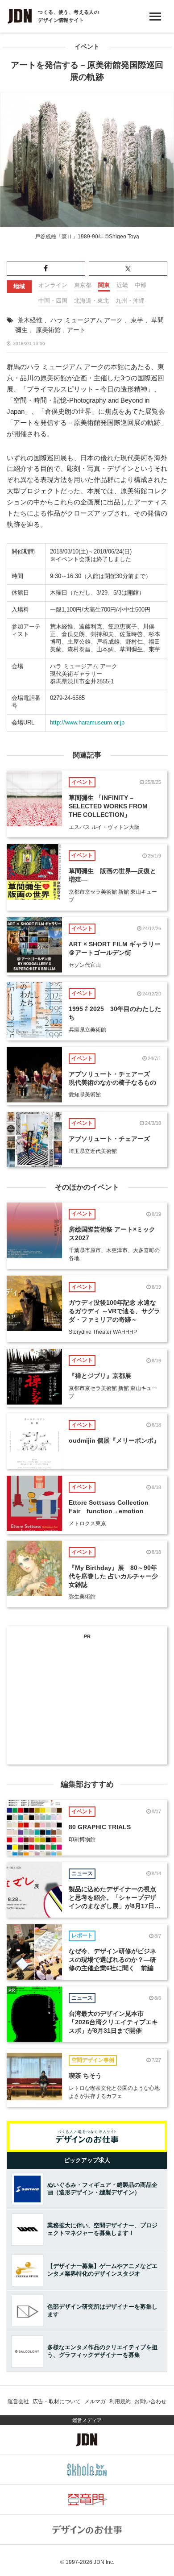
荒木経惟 (30, 320)
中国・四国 (53, 301)
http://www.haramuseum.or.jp (87, 722)
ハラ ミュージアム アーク (87, 320)
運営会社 (18, 2401)
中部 (141, 285)
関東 (104, 285)
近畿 (122, 285)
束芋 (137, 320)
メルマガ (95, 2401)
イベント (87, 47)
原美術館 (48, 330)
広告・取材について (57, 2401)
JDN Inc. (104, 2562)
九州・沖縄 (130, 301)
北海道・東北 (91, 301)
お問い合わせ (150, 2401)
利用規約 (120, 2401)
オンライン (53, 285)
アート (76, 330)
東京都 (83, 285)
